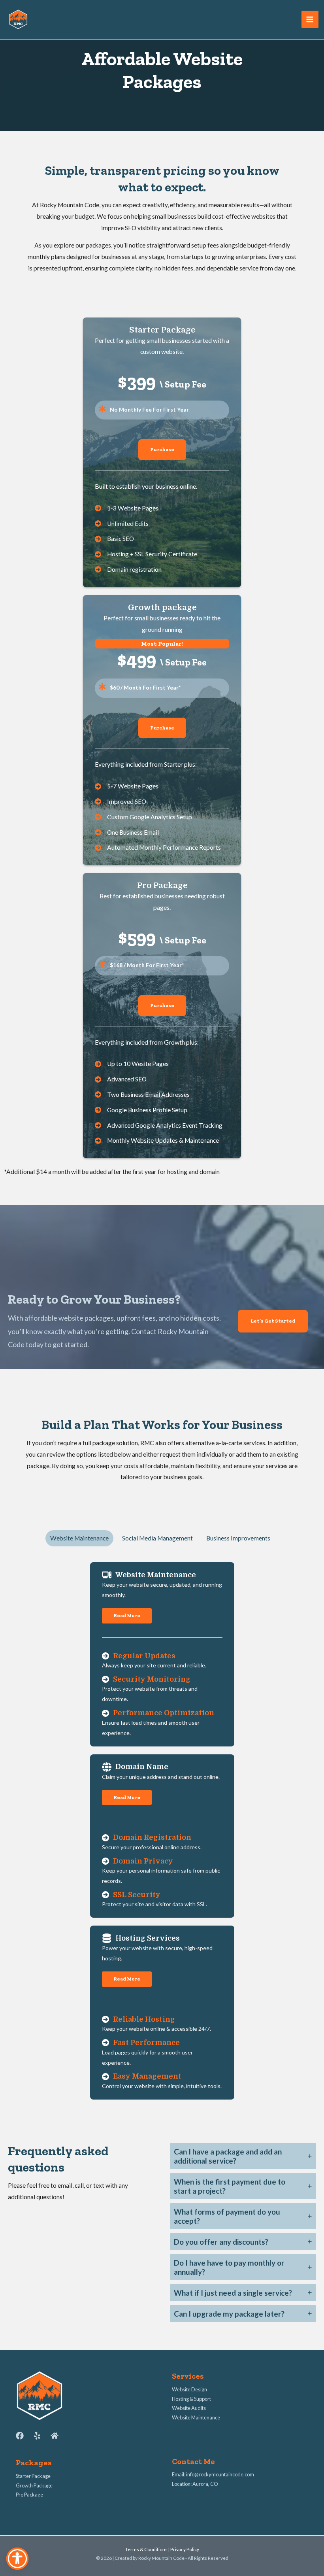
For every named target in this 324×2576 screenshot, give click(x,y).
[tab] (79, 1538)
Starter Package (33, 2476)
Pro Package (29, 2495)
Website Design (189, 2389)
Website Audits (189, 2408)
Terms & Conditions (146, 2549)
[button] (162, 450)
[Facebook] (20, 2436)
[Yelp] (37, 2436)
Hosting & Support (191, 2399)
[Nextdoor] (55, 2436)
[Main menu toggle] (310, 19)
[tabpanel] (162, 1831)
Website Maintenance (196, 2417)
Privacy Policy (185, 2549)
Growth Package (34, 2485)
